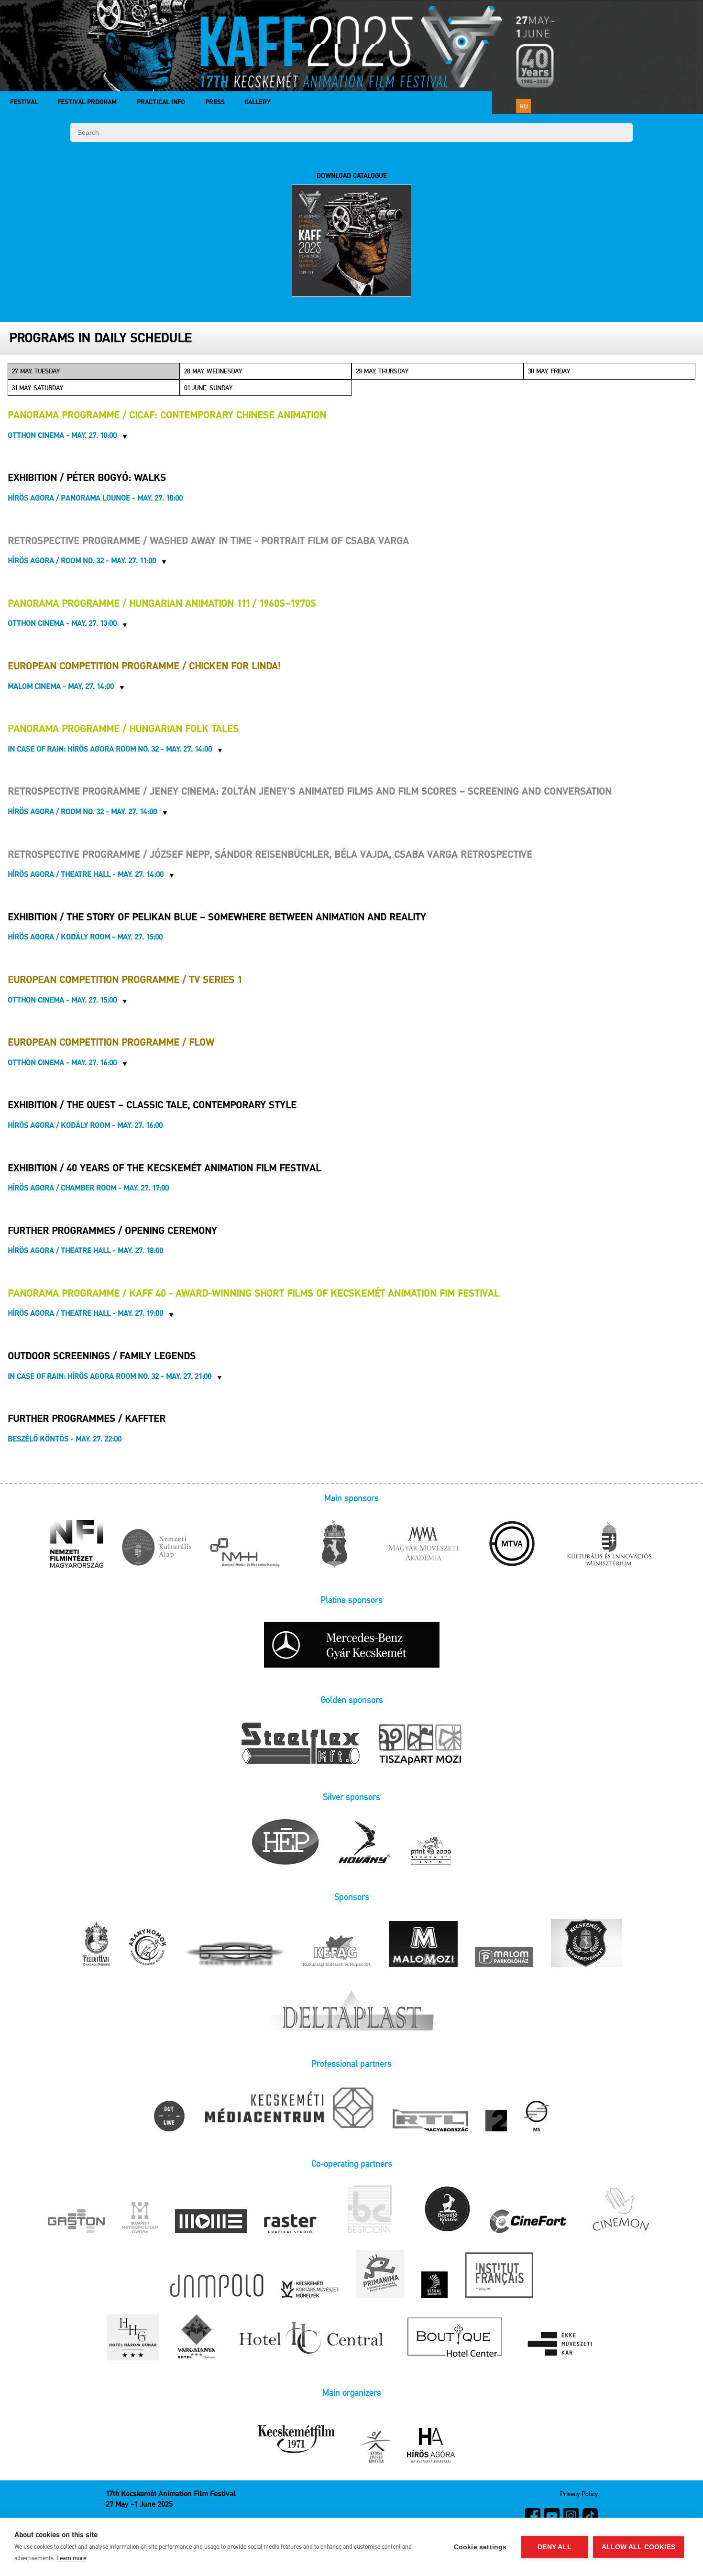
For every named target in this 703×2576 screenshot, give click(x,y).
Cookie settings (480, 2547)
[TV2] (496, 2121)
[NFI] (77, 1545)
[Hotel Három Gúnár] (133, 2338)
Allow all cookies (638, 2547)
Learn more (71, 2558)
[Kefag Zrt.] (337, 1952)
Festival (24, 103)
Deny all (555, 2547)
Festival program (87, 103)
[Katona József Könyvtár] (376, 2447)
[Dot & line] (169, 2117)
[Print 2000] (431, 1851)
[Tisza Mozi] (420, 1744)
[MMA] (423, 1545)
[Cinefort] (528, 2222)
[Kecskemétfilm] (297, 2440)
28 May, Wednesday (213, 371)
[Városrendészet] (586, 1944)
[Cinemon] (620, 2210)
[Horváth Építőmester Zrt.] (286, 1843)
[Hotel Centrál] (310, 2338)
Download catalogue (352, 176)
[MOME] (211, 2222)
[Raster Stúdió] (290, 2224)
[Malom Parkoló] (504, 1958)
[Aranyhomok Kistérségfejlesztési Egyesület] (148, 1948)
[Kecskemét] (334, 1545)
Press (215, 103)
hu (523, 106)
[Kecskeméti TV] (289, 2109)
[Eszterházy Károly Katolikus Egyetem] (561, 2345)
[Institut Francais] (499, 2276)
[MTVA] (512, 1545)
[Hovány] (365, 1843)
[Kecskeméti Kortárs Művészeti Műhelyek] (310, 2290)
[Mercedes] (352, 1645)
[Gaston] (76, 2222)
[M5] (537, 2117)
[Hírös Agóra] (431, 2446)
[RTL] (430, 2121)
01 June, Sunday (208, 388)
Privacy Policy (579, 2494)
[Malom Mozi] (423, 1945)
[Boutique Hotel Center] (456, 2338)
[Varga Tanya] (197, 2338)
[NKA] (156, 1549)
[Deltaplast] (351, 2008)
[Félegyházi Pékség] (96, 1945)
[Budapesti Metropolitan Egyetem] (140, 2218)
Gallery (258, 103)
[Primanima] (380, 2275)
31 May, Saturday (38, 388)
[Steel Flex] (300, 1745)
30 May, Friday (549, 371)
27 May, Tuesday (36, 371)
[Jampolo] (217, 2287)
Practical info (161, 103)
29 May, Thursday (382, 371)
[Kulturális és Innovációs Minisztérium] (609, 1545)
